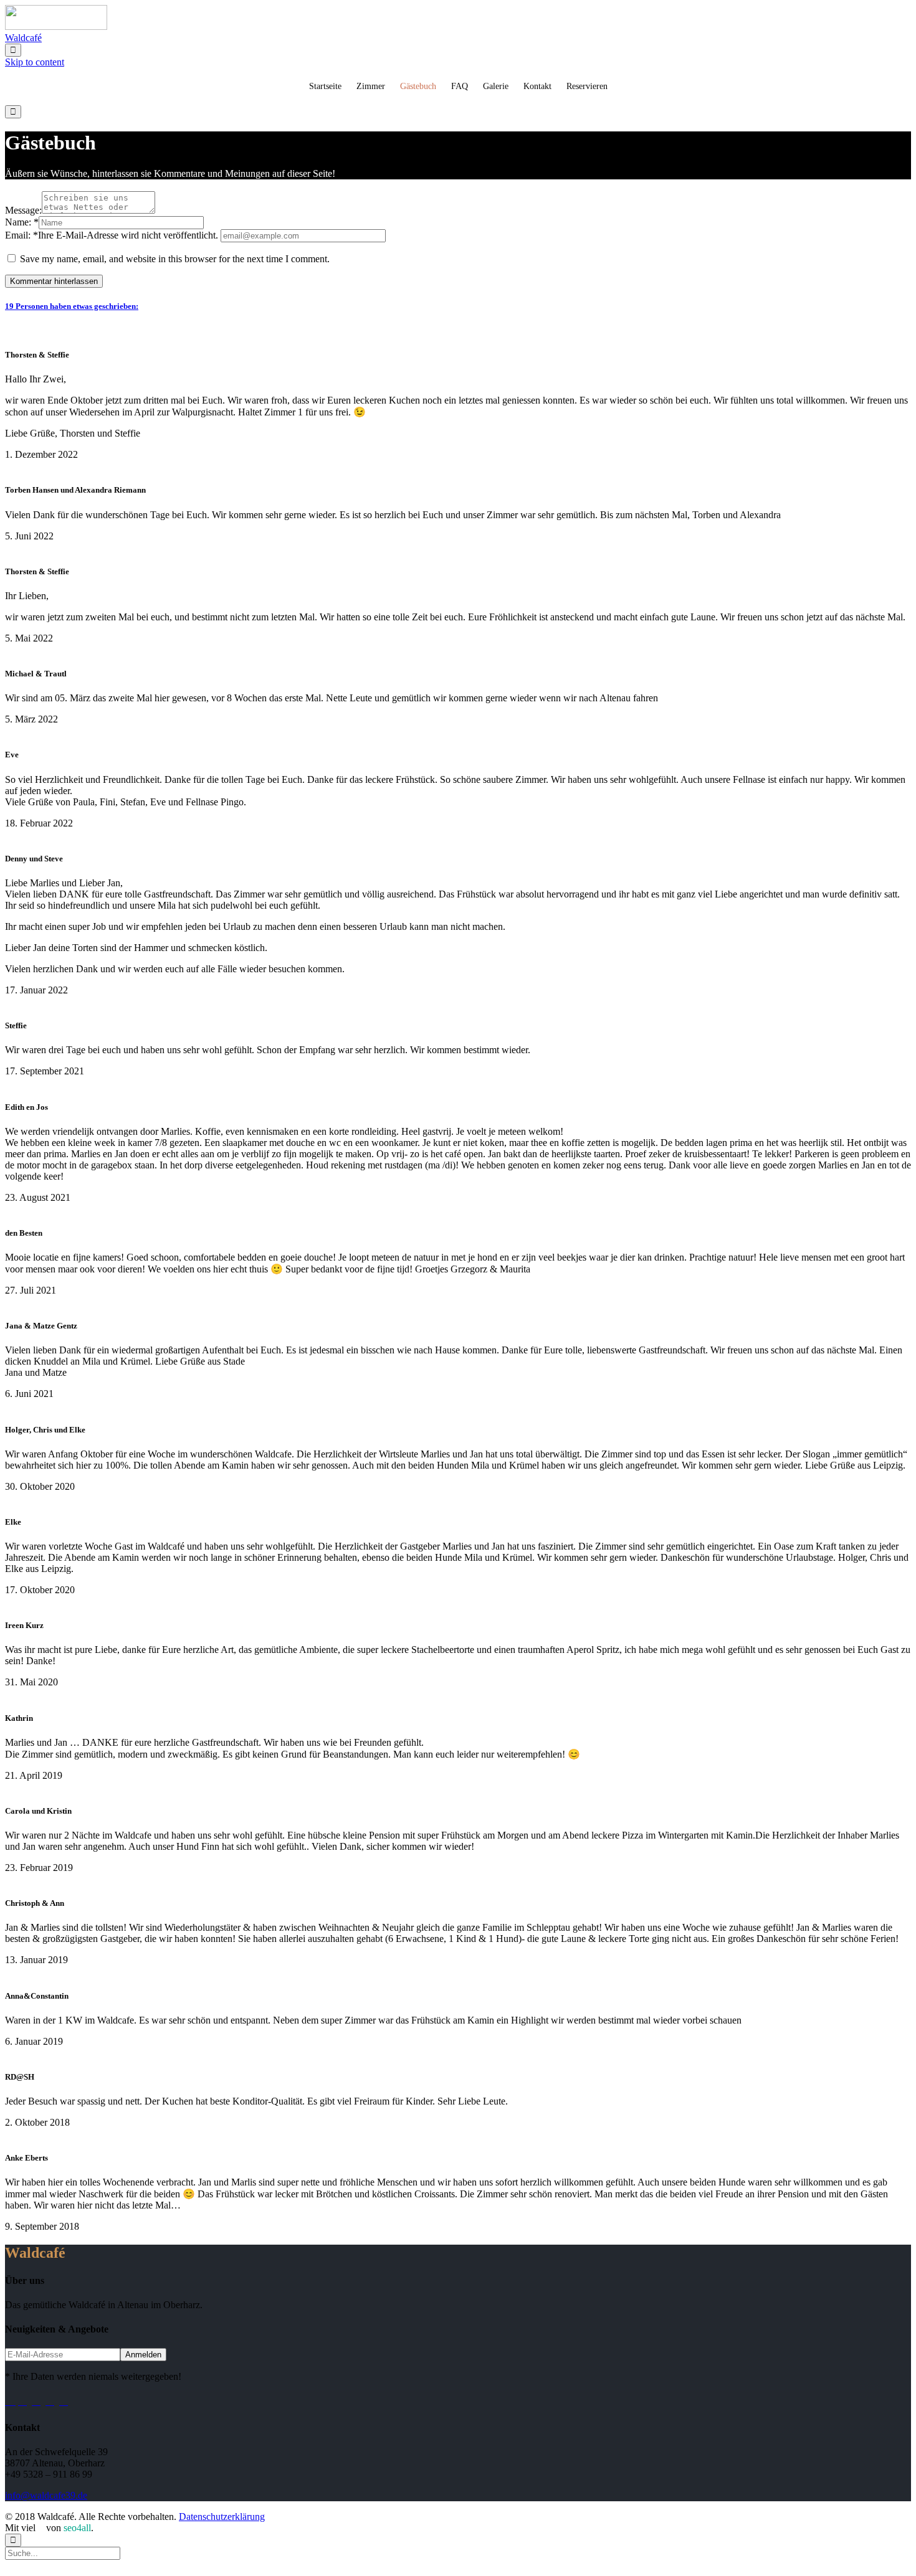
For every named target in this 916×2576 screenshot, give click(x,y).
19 (72, 306)
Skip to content (35, 62)
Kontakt (537, 86)
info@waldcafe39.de (46, 2495)
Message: (23, 210)
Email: (18, 235)
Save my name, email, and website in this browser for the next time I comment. (174, 259)
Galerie (496, 86)
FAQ (460, 86)
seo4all (77, 2528)
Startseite (325, 86)
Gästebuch (418, 86)
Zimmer (371, 86)
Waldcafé (23, 38)
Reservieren (587, 86)
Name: (18, 222)
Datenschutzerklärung (222, 2517)
